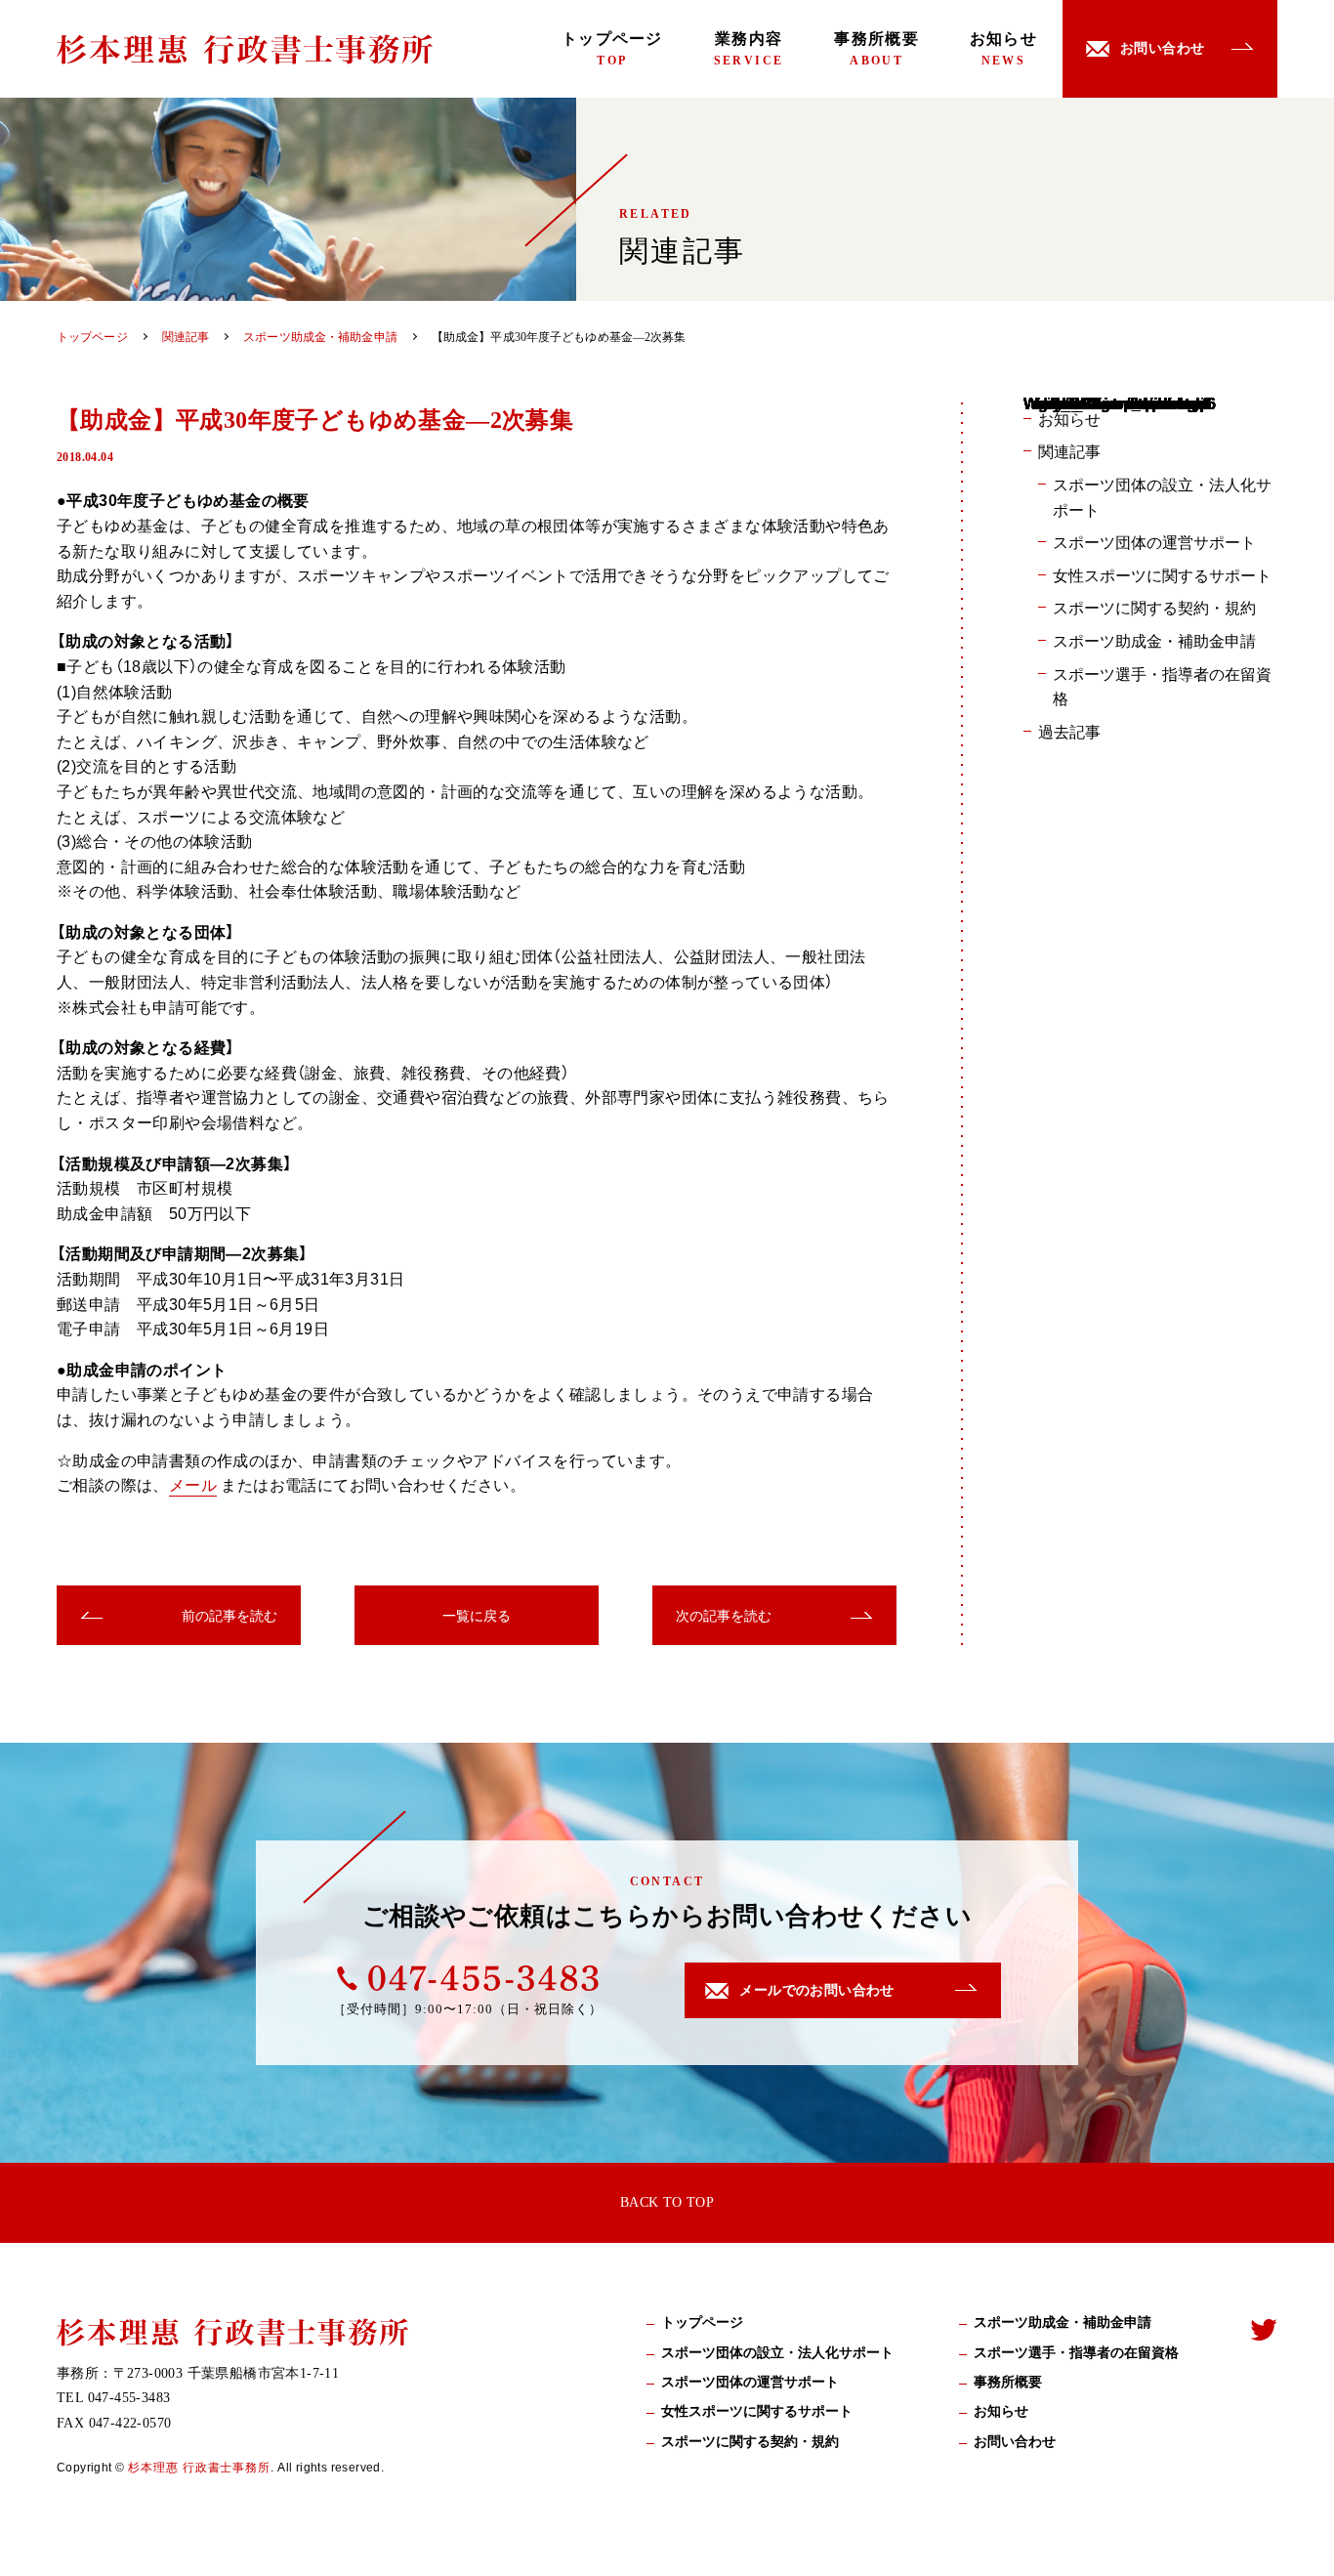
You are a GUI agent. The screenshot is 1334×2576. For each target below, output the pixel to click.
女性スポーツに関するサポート (1162, 574)
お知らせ (1003, 49)
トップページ (612, 49)
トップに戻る (1290, 2538)
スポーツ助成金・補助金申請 (1154, 640)
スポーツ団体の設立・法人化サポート (1162, 496)
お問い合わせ (1015, 2442)
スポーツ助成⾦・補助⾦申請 (1063, 2323)
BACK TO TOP (667, 2202)
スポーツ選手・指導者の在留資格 (1162, 686)
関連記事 (1069, 450)
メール (193, 1484)
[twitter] (1264, 2329)
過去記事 (1069, 731)
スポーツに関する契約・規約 (1154, 607)
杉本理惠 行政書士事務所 (200, 2467)
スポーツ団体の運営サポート (1154, 541)
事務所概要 (876, 49)
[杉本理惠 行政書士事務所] (245, 49)
